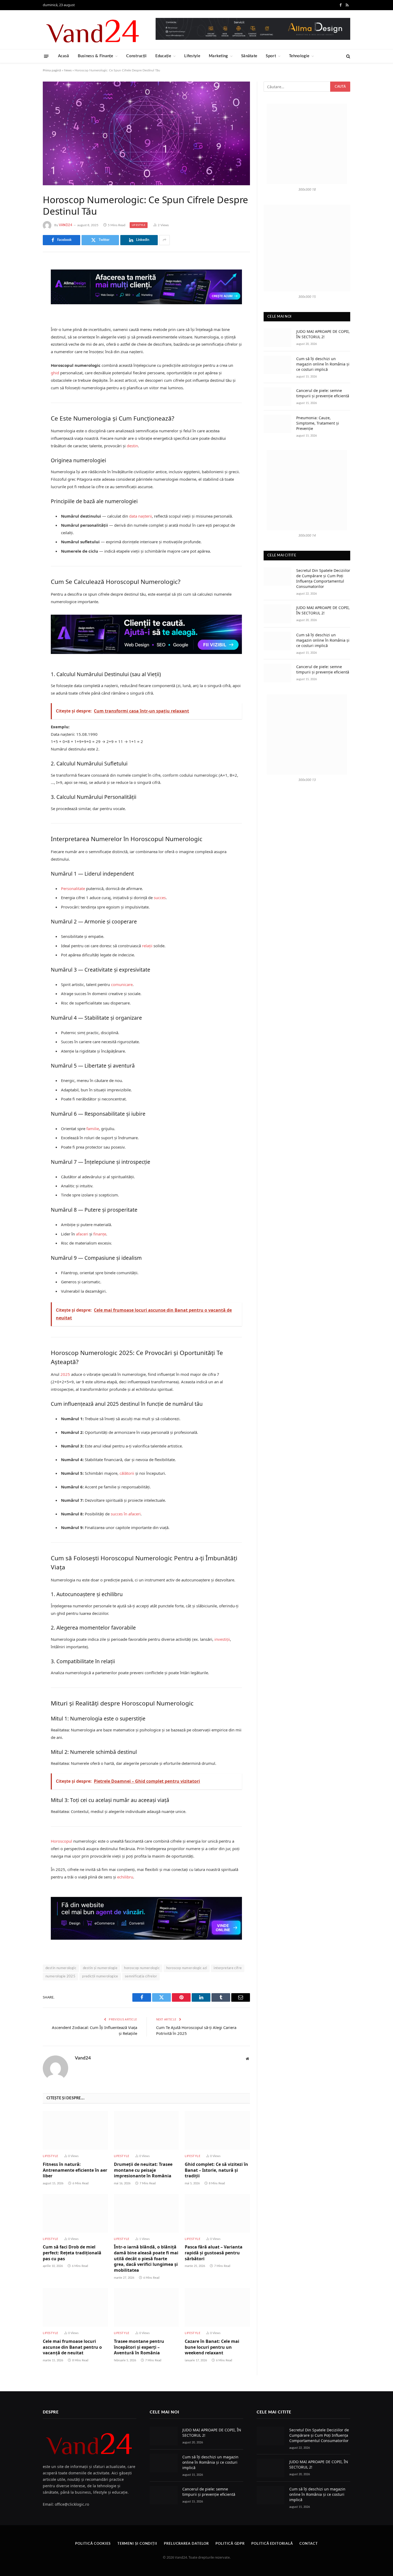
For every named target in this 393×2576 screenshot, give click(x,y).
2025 (65, 1374)
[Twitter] (24, 293)
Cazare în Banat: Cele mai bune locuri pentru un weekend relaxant (212, 2347)
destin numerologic (61, 1968)
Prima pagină (52, 70)
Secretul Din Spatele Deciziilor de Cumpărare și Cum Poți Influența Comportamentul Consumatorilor (323, 578)
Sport (271, 56)
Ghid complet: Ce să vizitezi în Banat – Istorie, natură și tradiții (216, 2170)
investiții (222, 1639)
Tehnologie (299, 56)
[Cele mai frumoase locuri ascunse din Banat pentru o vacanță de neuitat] (75, 2307)
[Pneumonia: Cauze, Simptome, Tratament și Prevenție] (278, 424)
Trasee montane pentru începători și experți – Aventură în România (139, 2347)
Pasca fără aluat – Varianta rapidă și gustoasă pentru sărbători (214, 2253)
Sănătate (249, 56)
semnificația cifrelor (141, 1976)
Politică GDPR (230, 2544)
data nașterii (140, 516)
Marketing (218, 56)
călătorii (127, 1473)
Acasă (64, 56)
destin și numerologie (100, 1968)
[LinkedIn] (24, 306)
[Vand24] (93, 30)
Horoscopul (61, 1841)
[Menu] (46, 56)
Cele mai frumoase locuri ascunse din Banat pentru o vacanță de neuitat (72, 2347)
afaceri (82, 1234)
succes (160, 898)
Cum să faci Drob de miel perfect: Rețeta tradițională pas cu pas (72, 2253)
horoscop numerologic (142, 1968)
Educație (163, 56)
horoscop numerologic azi (187, 1968)
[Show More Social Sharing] (164, 240)
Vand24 (66, 225)
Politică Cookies (93, 2544)
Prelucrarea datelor (186, 2544)
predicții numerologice (100, 1976)
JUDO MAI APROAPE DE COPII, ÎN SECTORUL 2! (323, 334)
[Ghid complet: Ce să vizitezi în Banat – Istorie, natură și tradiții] (217, 2130)
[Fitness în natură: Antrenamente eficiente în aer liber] (75, 2130)
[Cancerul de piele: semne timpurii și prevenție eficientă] (278, 397)
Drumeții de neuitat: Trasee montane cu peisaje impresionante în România (143, 2170)
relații (147, 946)
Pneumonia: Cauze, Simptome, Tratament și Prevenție (318, 423)
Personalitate (73, 888)
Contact (309, 2544)
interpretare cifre (228, 1968)
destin (132, 446)
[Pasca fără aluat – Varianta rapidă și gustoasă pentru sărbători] (217, 2213)
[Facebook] (24, 279)
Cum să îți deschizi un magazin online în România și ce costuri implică (323, 364)
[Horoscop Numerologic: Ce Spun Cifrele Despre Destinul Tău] (146, 133)
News (68, 70)
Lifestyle (192, 56)
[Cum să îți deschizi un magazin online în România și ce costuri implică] (278, 365)
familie (93, 1129)
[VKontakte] (24, 320)
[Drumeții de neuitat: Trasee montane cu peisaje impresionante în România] (147, 2130)
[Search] (348, 56)
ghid (55, 373)
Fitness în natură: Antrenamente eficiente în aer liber (75, 2170)
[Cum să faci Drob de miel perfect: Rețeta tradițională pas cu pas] (75, 2213)
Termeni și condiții (137, 2544)
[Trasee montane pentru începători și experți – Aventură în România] (147, 2307)
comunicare (122, 984)
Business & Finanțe (95, 56)
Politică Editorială (272, 2544)
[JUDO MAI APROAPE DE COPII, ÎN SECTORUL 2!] (278, 338)
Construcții (136, 56)
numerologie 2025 (60, 1976)
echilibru (125, 1877)
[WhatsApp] (24, 347)
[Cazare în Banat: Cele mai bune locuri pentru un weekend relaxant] (217, 2307)
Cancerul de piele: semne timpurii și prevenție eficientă (323, 393)
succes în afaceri (126, 1514)
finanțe (100, 1234)
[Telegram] (24, 334)
